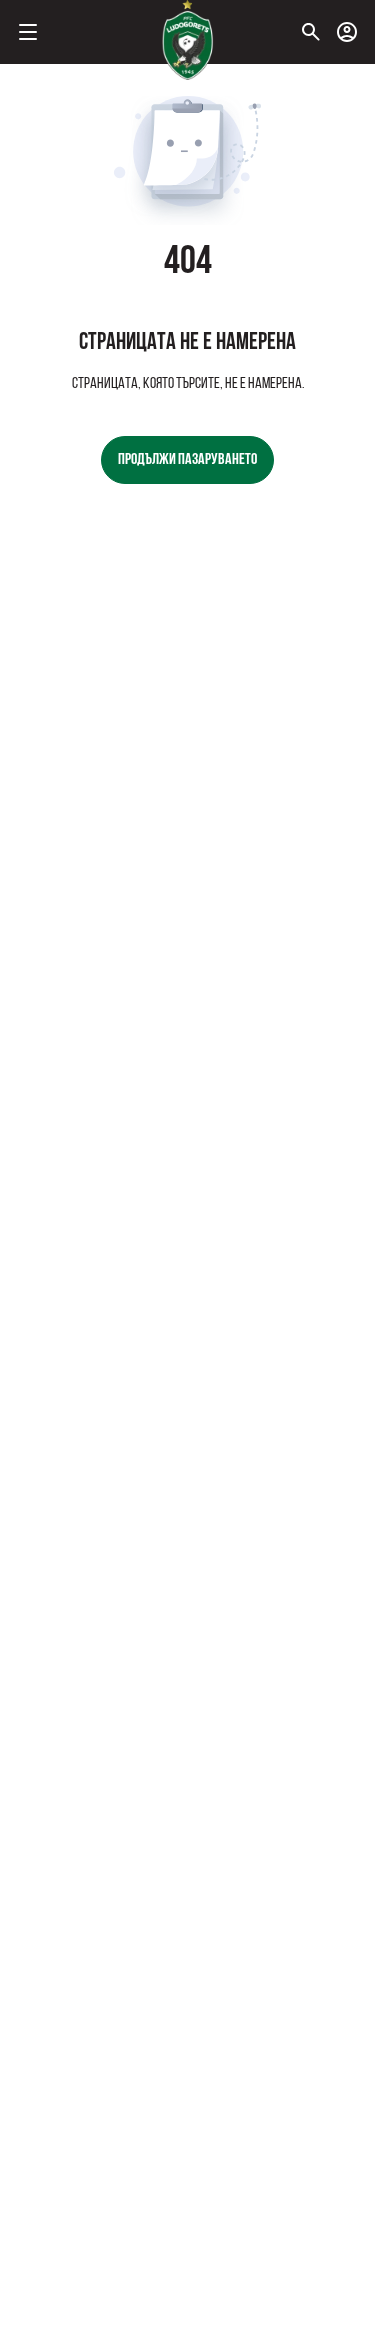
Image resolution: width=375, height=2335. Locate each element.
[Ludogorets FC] (188, 40)
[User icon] (347, 32)
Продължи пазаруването (187, 460)
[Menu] (28, 32)
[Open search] (311, 32)
